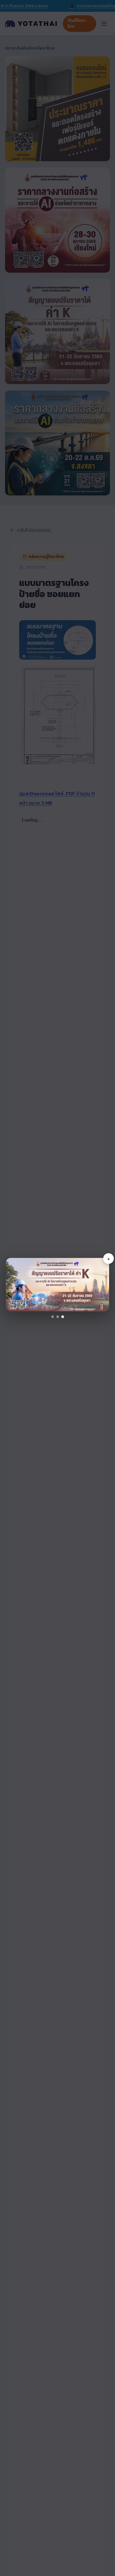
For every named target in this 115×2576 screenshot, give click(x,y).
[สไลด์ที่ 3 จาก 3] (63, 1317)
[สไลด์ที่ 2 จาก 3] (58, 1317)
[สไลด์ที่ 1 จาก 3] (53, 1317)
